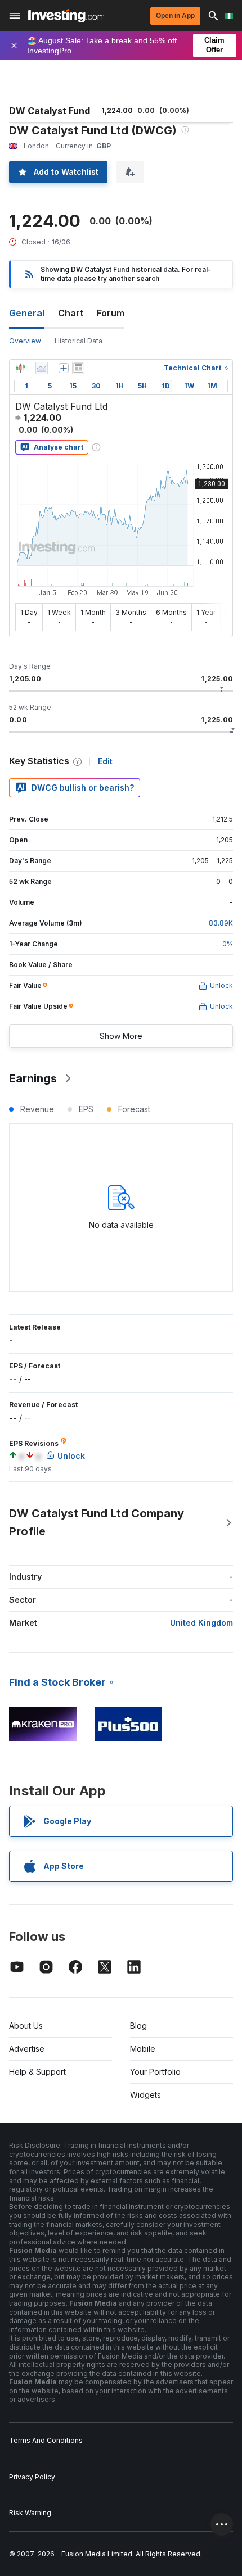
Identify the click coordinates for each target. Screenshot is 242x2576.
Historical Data (79, 341)
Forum (111, 313)
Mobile (143, 2049)
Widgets (145, 2095)
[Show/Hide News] (78, 368)
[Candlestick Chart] (20, 368)
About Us (26, 2026)
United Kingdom (201, 1623)
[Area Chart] (42, 368)
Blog (138, 2026)
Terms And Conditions (46, 2440)
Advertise (27, 2049)
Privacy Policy (32, 2477)
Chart (71, 313)
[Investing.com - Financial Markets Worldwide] (66, 16)
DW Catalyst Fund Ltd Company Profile (97, 1522)
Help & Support (37, 2072)
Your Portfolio (155, 2072)
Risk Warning (30, 2513)
